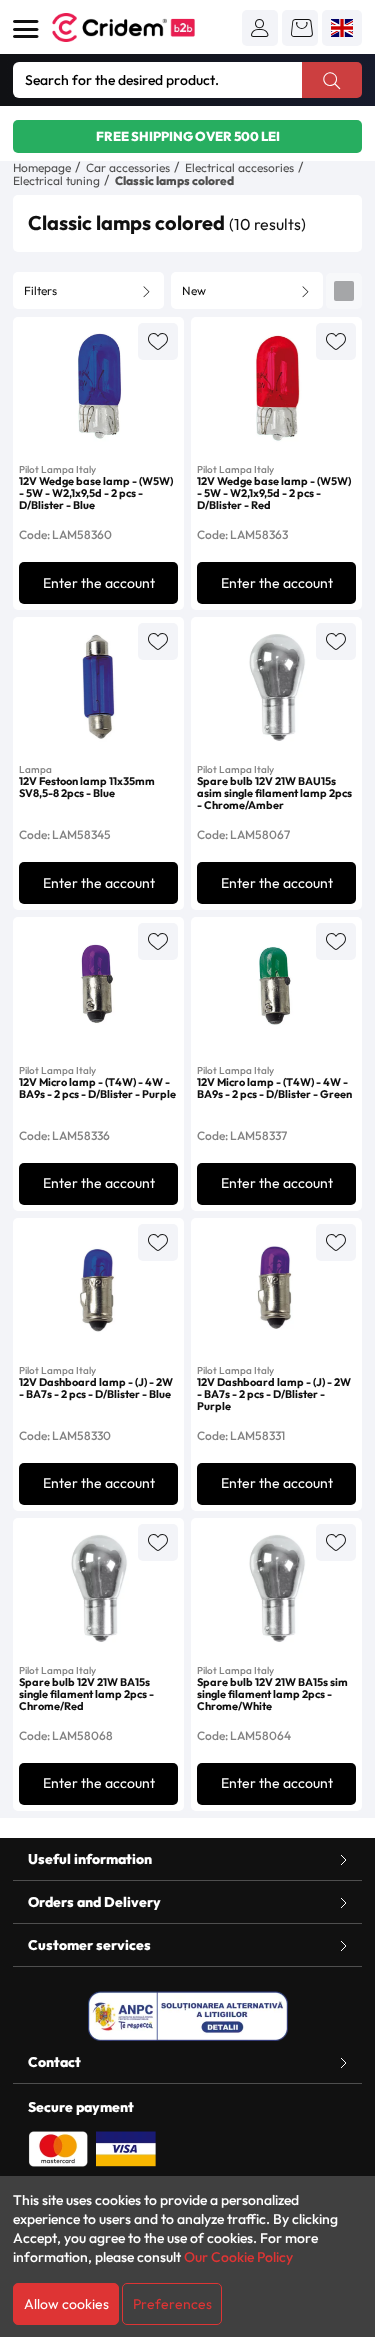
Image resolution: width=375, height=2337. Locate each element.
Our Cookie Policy (238, 2257)
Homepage (42, 167)
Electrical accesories (239, 167)
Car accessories (128, 167)
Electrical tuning (56, 180)
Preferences (172, 2304)
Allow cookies (66, 2304)
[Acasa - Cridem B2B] (146, 27)
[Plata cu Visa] (126, 2147)
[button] (260, 28)
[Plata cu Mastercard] (58, 2147)
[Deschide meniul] (26, 29)
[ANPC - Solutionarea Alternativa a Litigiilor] (188, 2016)
